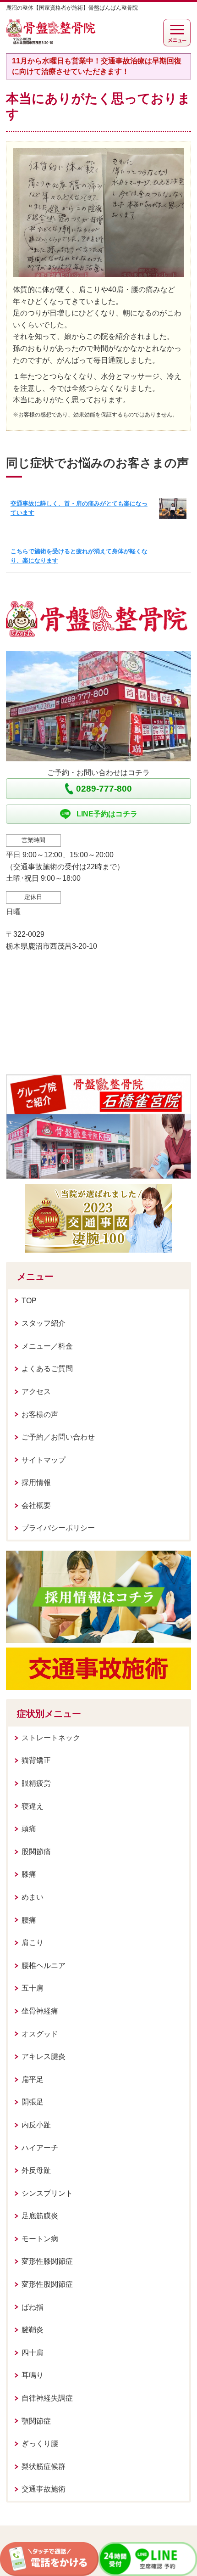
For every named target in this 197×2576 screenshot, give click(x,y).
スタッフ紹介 (44, 1323)
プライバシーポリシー (58, 1528)
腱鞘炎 (33, 2330)
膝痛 (29, 1874)
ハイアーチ (40, 2148)
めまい (33, 1897)
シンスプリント (47, 2193)
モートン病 (40, 2239)
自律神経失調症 (47, 2398)
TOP (29, 1301)
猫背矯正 (36, 1760)
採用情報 (36, 1482)
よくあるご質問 (47, 1369)
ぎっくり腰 (40, 2444)
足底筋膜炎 (40, 2216)
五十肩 (33, 1988)
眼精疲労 (36, 1783)
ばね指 (33, 2307)
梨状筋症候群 (44, 2466)
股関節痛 (36, 1852)
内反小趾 (36, 2125)
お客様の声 (40, 1415)
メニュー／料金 (47, 1346)
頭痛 (29, 1829)
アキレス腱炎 (44, 2056)
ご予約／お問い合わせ (58, 1437)
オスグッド (40, 2034)
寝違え (33, 1806)
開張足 (33, 2102)
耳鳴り (33, 2375)
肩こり (33, 1943)
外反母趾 (36, 2170)
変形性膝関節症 (47, 2261)
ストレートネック (51, 1738)
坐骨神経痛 (40, 2011)
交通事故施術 (44, 2489)
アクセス (36, 1392)
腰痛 (29, 1920)
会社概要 (36, 1505)
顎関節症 (36, 2421)
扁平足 (33, 2079)
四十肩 (33, 2353)
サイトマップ (44, 1460)
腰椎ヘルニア (44, 1966)
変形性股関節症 (47, 2284)
